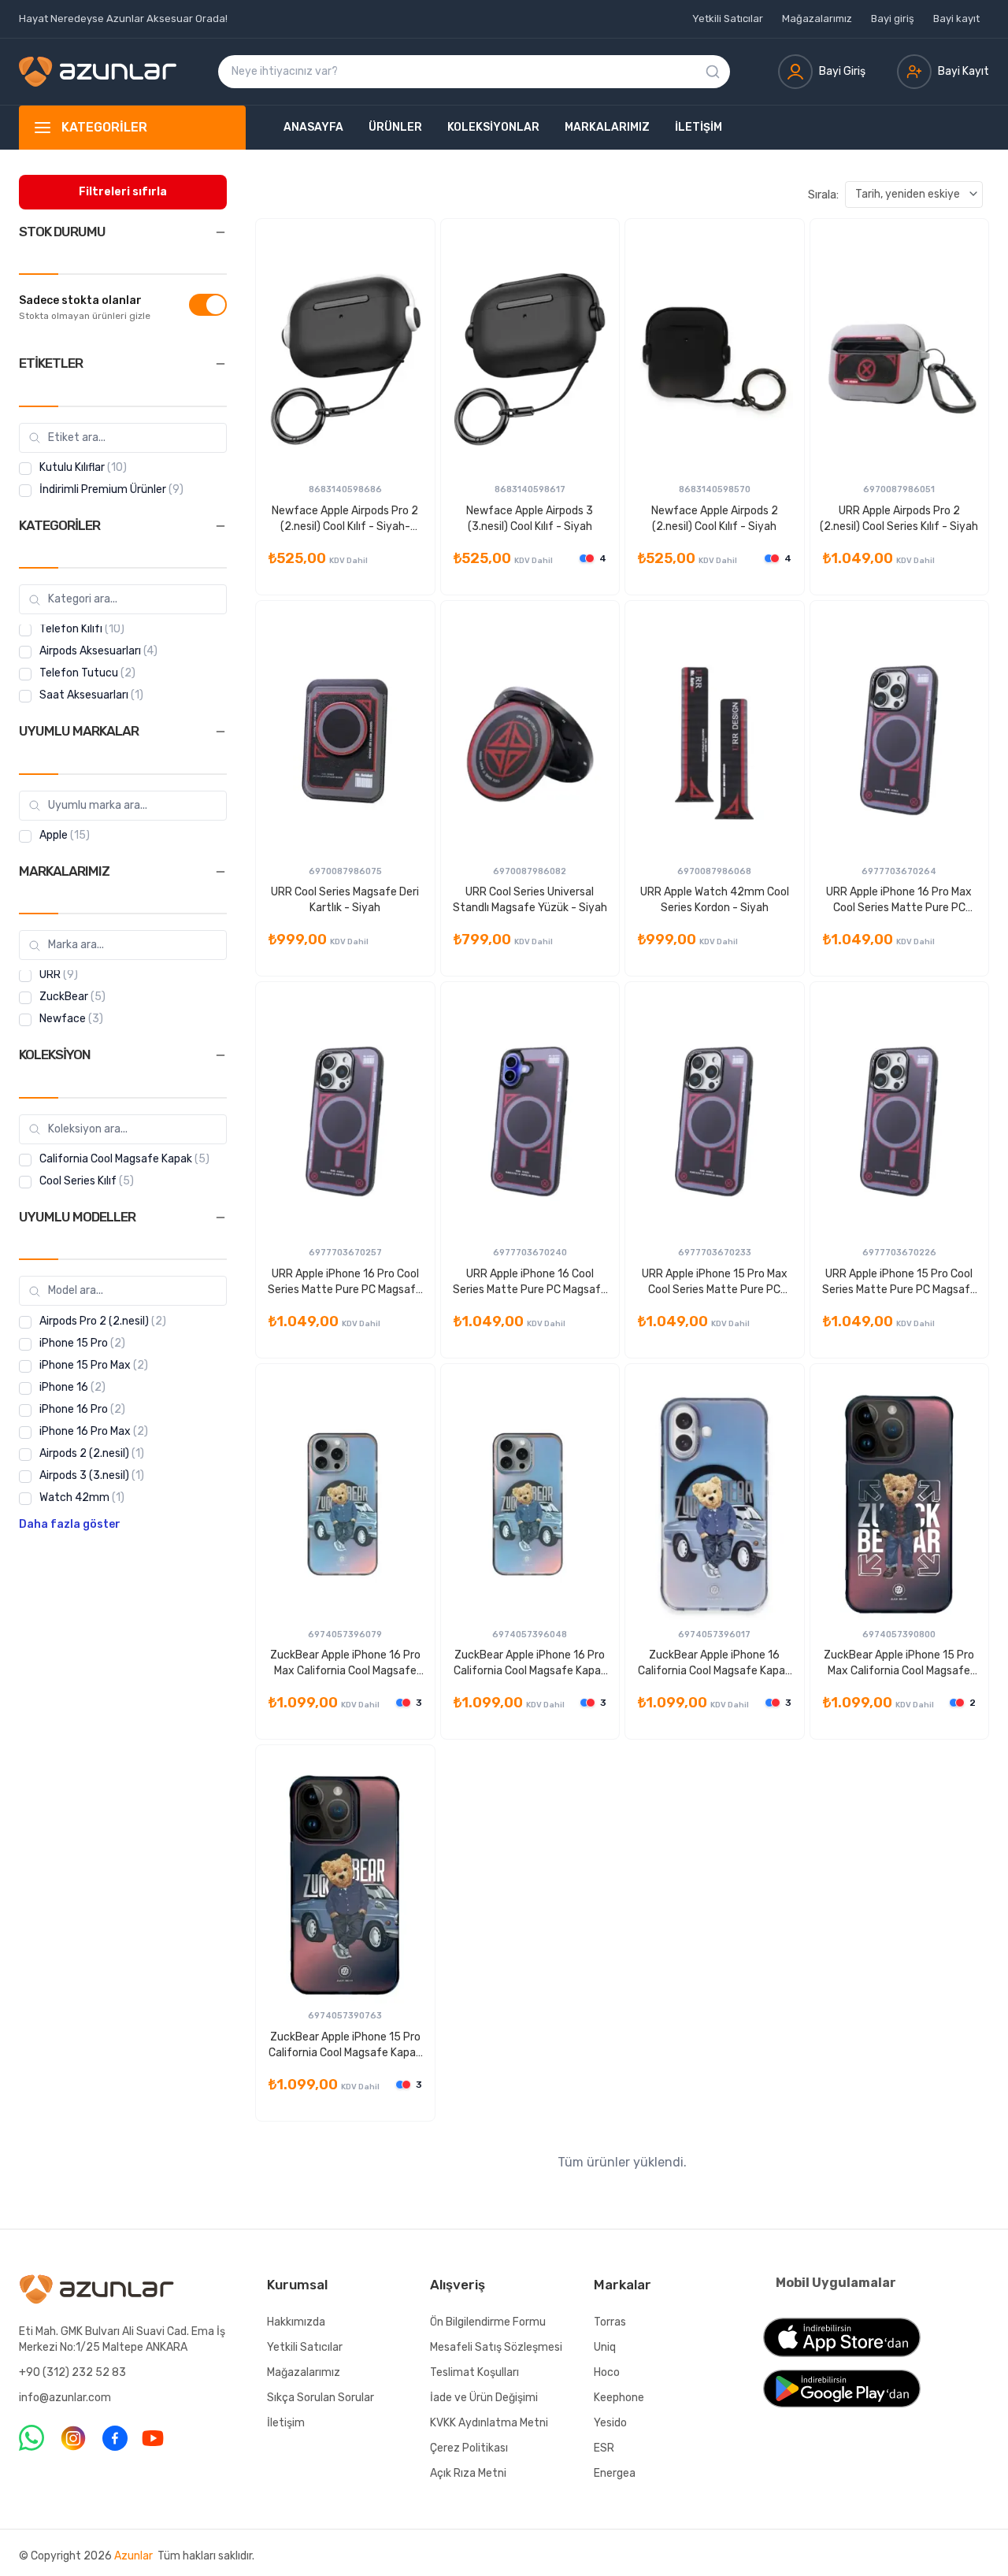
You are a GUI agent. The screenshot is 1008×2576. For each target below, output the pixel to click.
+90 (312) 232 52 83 (72, 2372)
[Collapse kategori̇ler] (220, 526)
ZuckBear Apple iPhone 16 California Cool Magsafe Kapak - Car (714, 1664)
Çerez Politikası (469, 2448)
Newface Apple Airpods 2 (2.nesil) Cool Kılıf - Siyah (715, 519)
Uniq (605, 2347)
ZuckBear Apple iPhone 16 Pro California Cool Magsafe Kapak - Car (530, 1664)
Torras (610, 2322)
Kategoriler (104, 127)
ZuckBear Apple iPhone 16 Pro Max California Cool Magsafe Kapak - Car (345, 1664)
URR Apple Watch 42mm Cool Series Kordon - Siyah (715, 900)
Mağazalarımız (817, 19)
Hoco (607, 2372)
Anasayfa (313, 127)
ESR (604, 2448)
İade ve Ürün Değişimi (484, 2398)
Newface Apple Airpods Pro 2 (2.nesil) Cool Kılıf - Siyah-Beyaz (345, 519)
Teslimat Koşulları (474, 2372)
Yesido (610, 2423)
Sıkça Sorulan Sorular (321, 2398)
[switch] (208, 305)
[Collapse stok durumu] (220, 232)
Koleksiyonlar (493, 127)
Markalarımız (607, 127)
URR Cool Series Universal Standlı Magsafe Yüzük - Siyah (530, 900)
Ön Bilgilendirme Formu (488, 2322)
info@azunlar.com (65, 2398)
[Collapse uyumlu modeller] (220, 1218)
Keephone (619, 2398)
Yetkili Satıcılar (728, 19)
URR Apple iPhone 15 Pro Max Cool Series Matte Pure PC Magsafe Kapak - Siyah (715, 1282)
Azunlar (133, 2556)
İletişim (699, 127)
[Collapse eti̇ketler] (220, 364)
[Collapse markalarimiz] (220, 872)
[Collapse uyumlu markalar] (220, 732)
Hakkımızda (296, 2322)
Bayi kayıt (956, 19)
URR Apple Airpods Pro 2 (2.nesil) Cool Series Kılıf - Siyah (899, 519)
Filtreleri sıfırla (123, 192)
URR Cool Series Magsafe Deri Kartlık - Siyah (345, 900)
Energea (615, 2473)
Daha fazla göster (70, 1525)
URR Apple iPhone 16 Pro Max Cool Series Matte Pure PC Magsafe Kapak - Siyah (899, 901)
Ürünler (395, 127)
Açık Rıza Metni (468, 2473)
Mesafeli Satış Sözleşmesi (496, 2347)
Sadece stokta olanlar (80, 301)
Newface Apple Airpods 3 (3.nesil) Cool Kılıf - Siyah (530, 519)
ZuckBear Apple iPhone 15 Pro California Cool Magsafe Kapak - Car (345, 2046)
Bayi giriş (893, 19)
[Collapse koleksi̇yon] (220, 1055)
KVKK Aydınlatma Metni (489, 2423)
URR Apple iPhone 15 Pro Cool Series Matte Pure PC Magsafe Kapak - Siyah (899, 1282)
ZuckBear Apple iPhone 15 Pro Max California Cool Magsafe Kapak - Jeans (899, 1664)
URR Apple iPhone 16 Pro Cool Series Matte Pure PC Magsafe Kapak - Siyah (345, 1282)
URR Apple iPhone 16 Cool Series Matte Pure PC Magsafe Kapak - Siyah (530, 1282)
